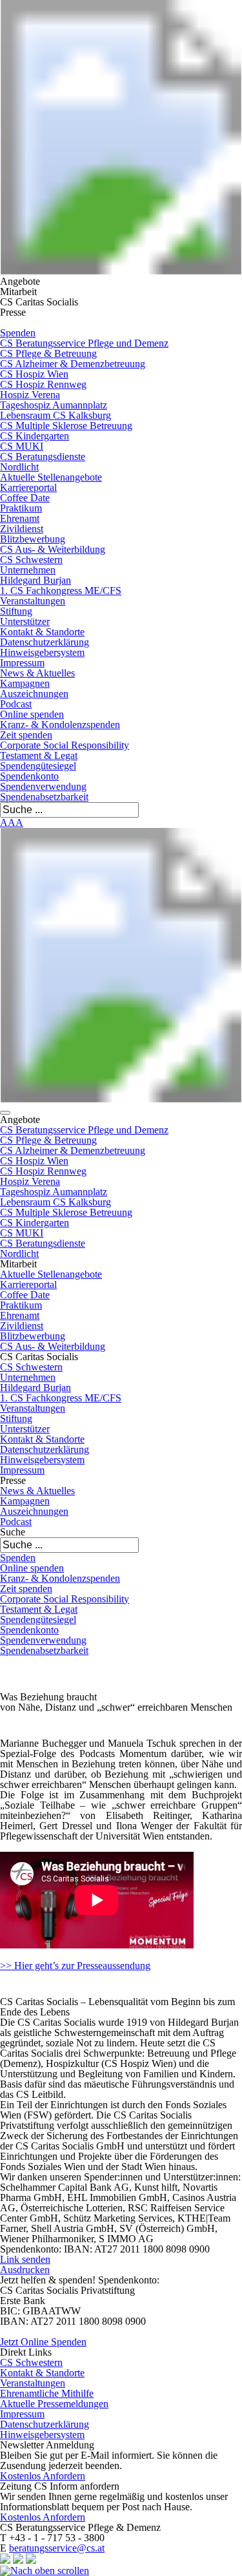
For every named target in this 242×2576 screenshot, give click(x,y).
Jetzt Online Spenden (43, 2342)
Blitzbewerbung (33, 539)
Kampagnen (25, 683)
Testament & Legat (39, 755)
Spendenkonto (29, 776)
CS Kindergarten (35, 436)
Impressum (22, 663)
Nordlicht (19, 467)
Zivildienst (22, 529)
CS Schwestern (31, 560)
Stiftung (16, 611)
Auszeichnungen (34, 694)
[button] (5, 1113)
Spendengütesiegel (38, 766)
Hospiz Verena (30, 395)
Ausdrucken (25, 2270)
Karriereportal (28, 487)
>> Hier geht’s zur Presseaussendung (75, 1966)
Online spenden (32, 714)
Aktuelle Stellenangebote (51, 477)
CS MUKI (22, 446)
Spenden (18, 333)
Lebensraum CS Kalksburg (55, 415)
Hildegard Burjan (35, 580)
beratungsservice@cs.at (57, 2548)
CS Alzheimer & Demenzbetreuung (73, 364)
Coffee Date (25, 498)
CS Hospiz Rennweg (43, 384)
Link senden (25, 2259)
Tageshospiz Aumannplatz (54, 405)
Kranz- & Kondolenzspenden (60, 725)
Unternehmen (28, 570)
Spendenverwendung (43, 786)
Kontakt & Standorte (42, 632)
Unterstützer (25, 621)
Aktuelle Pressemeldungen (54, 2404)
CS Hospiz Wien (34, 374)
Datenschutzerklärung (45, 642)
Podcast (16, 704)
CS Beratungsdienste (43, 457)
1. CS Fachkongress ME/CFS (61, 591)
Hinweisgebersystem (42, 652)
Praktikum (21, 508)
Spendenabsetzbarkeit (44, 797)
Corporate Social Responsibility (65, 745)
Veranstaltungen (33, 601)
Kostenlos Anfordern (43, 2476)
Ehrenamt (20, 518)
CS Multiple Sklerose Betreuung (66, 426)
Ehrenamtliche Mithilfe (47, 2393)
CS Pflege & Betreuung (48, 353)
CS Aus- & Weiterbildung (53, 549)
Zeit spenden (26, 735)
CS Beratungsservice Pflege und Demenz (84, 343)
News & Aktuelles (37, 673)
